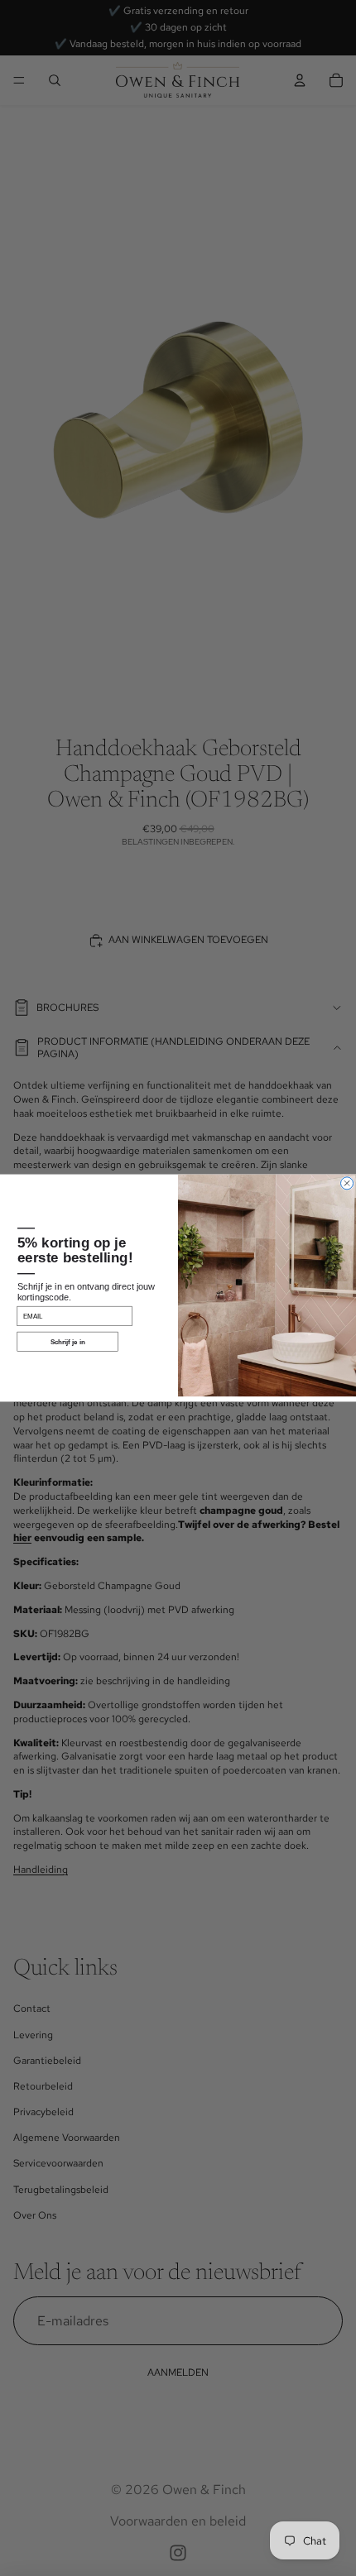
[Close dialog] (347, 1183)
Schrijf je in (68, 1342)
